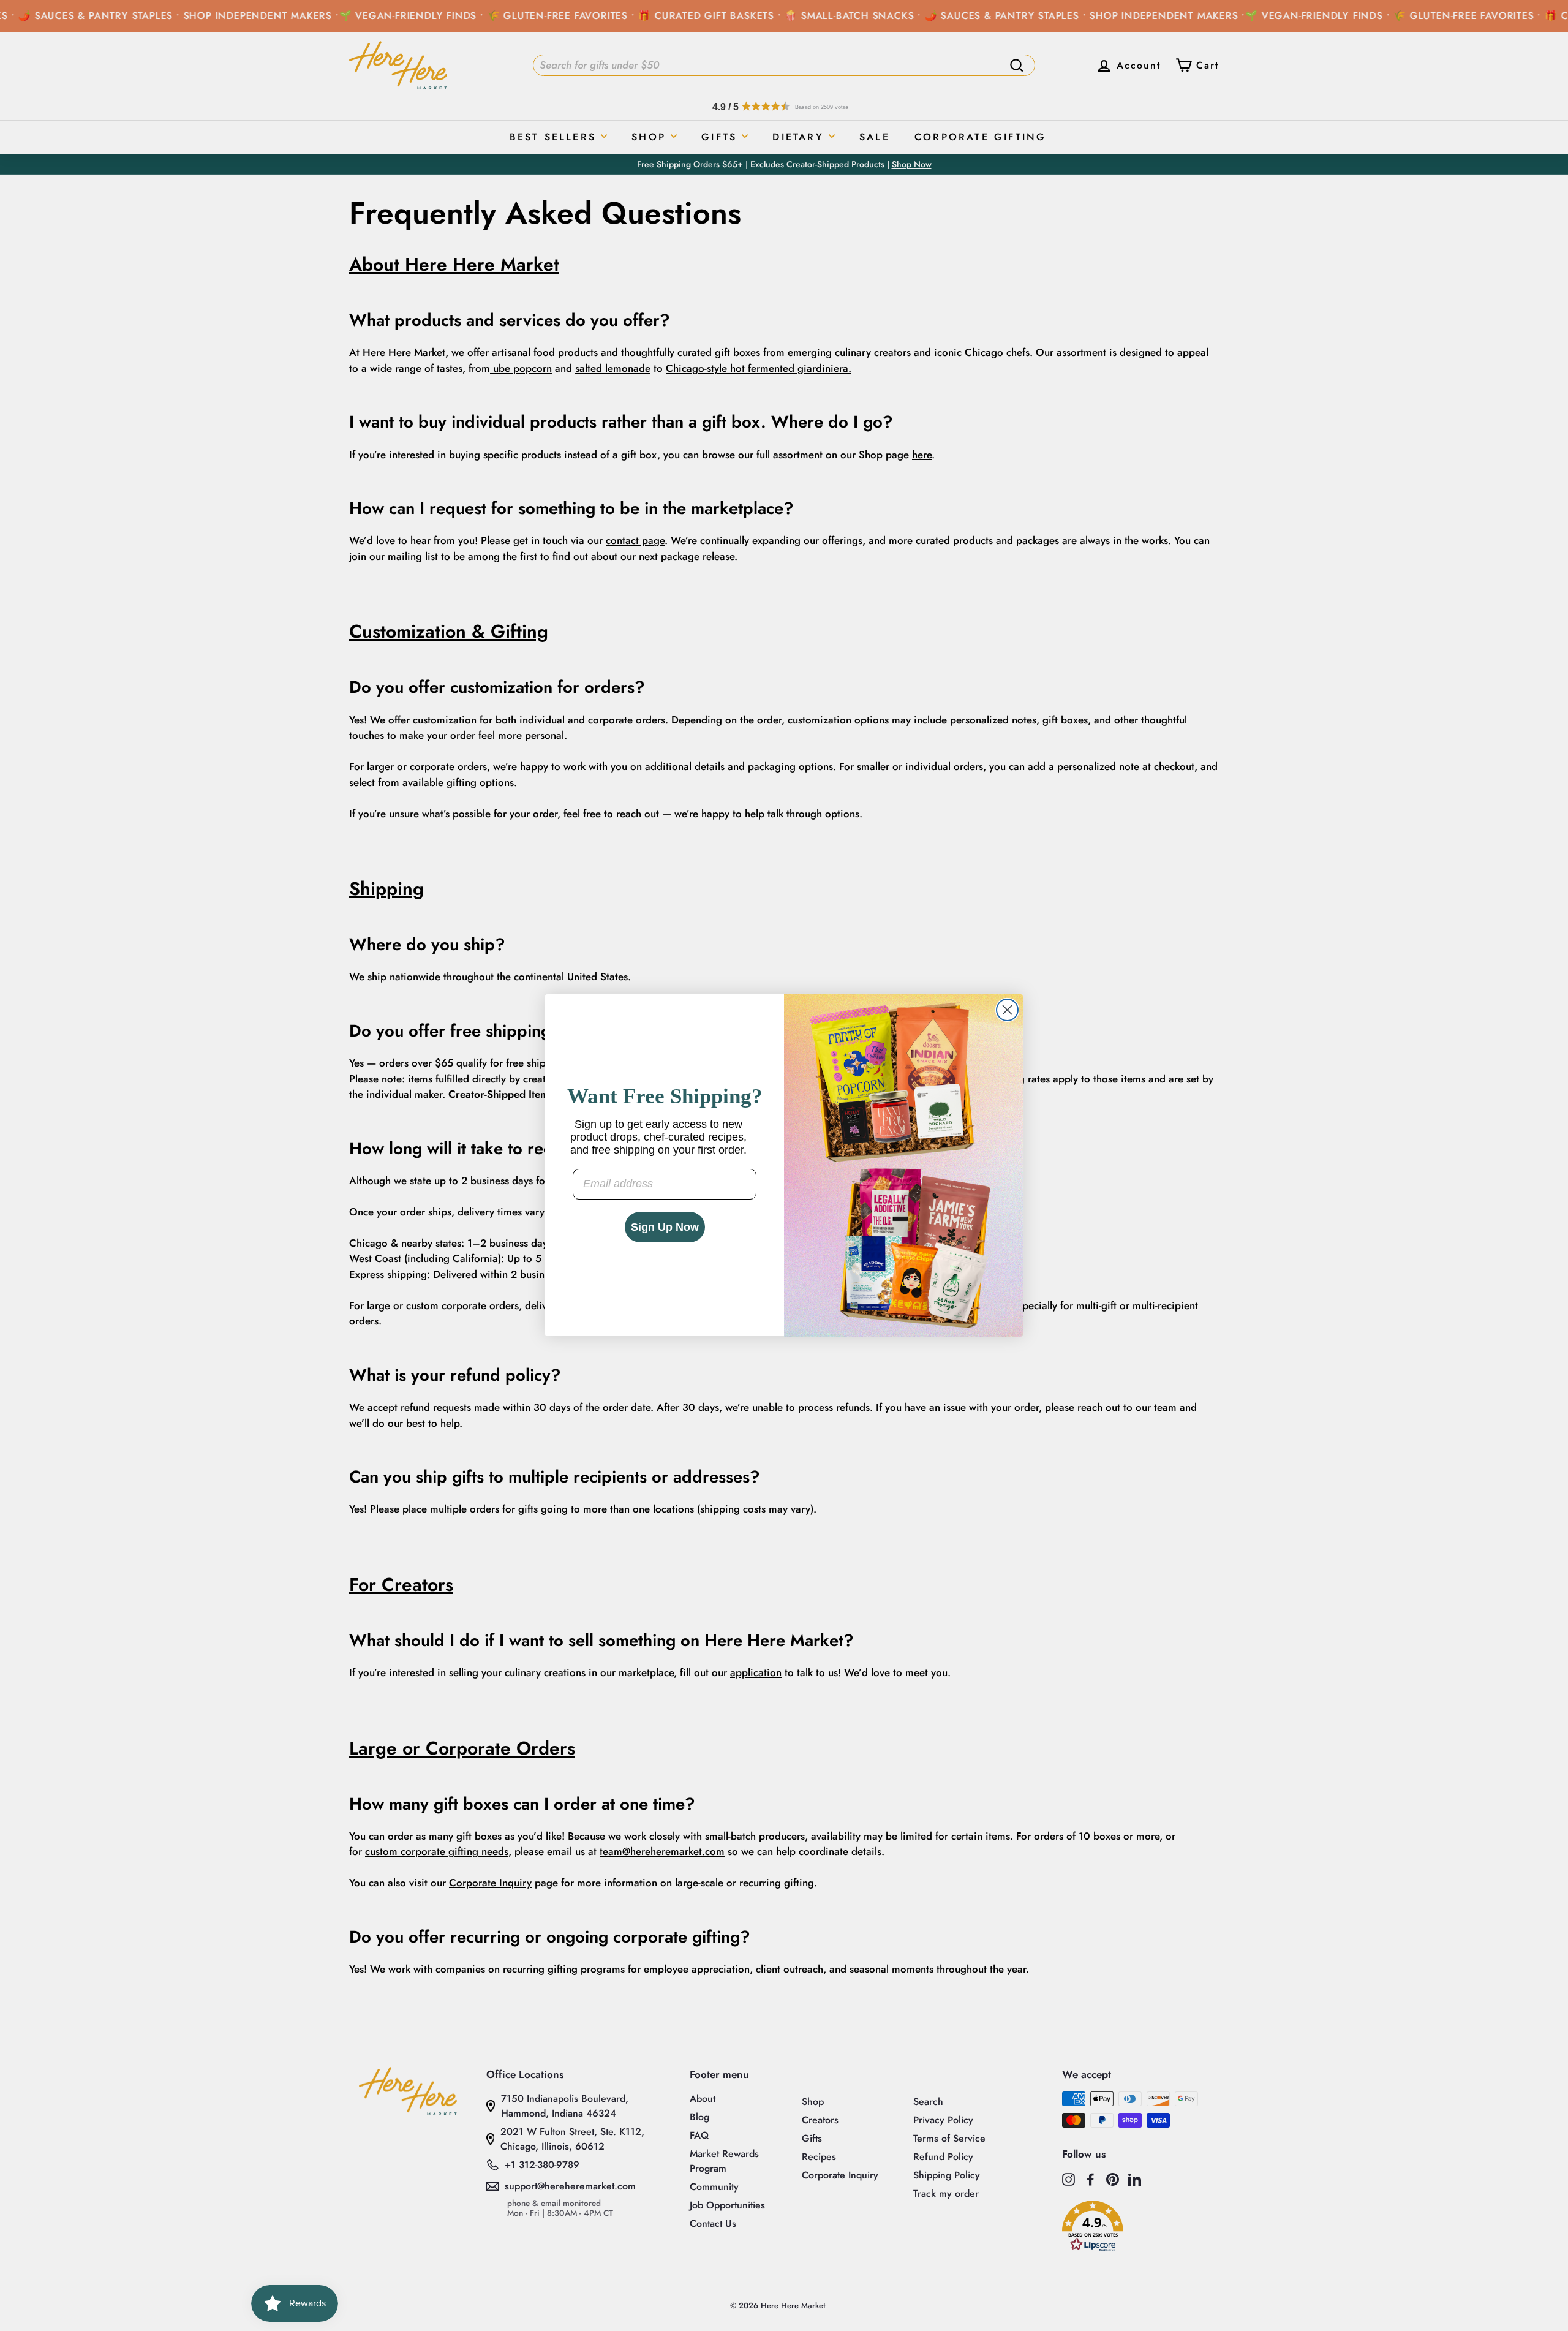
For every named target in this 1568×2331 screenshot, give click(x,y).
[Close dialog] (1007, 1010)
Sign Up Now (665, 1227)
